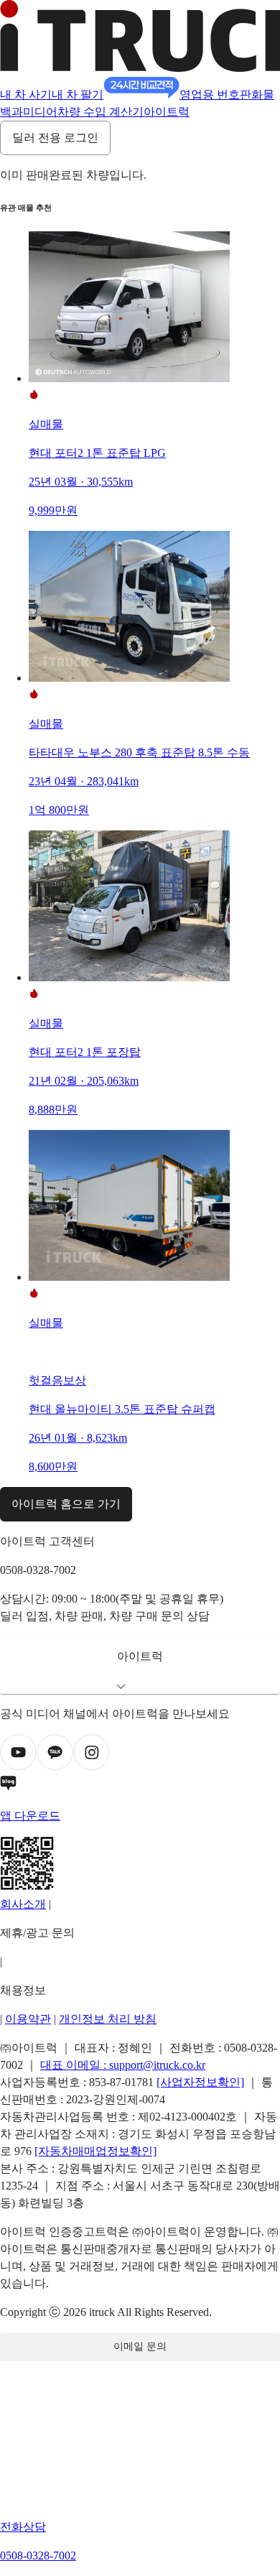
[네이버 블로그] (140, 1786)
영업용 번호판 (215, 94)
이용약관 (28, 2019)
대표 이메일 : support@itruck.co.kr (123, 2065)
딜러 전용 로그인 (55, 138)
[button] (140, 1665)
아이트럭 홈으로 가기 (66, 1504)
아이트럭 (167, 112)
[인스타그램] (92, 1767)
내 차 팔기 (78, 94)
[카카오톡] (55, 1767)
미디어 (40, 112)
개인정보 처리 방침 (108, 2019)
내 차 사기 (26, 94)
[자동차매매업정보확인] (95, 2151)
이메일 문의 (140, 2346)
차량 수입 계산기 (101, 112)
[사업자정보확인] (200, 2082)
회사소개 (23, 1904)
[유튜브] (18, 1767)
